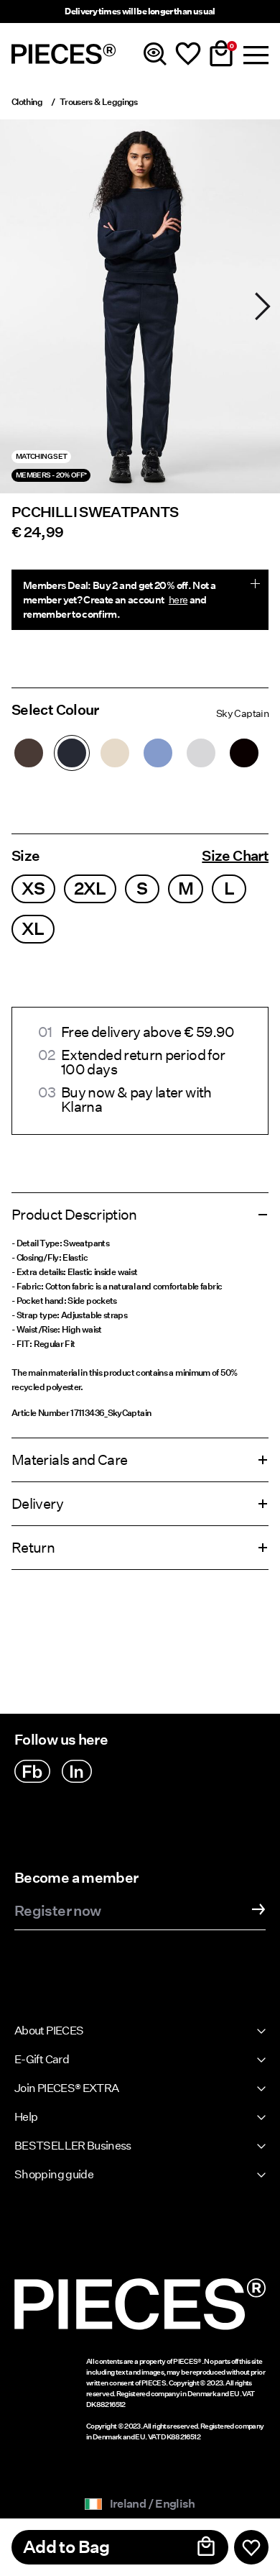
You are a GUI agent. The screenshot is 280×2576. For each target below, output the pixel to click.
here (178, 600)
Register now (57, 1912)
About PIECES (49, 2031)
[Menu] (254, 54)
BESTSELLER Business (73, 2146)
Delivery (37, 1504)
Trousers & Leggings (99, 102)
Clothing (27, 102)
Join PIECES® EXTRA (66, 2088)
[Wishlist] (188, 54)
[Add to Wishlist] (251, 2547)
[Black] (244, 753)
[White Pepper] (115, 753)
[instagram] (77, 1771)
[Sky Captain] (72, 753)
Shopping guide (54, 2174)
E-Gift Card (42, 2059)
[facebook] (32, 1771)
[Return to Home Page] (64, 54)
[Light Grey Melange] (201, 753)
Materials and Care (69, 1460)
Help (26, 2117)
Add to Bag (66, 2547)
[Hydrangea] (158, 753)
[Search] (155, 54)
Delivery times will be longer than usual (140, 11)
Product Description (74, 1215)
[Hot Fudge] (29, 753)
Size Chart (235, 856)
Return (33, 1548)
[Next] (263, 306)
